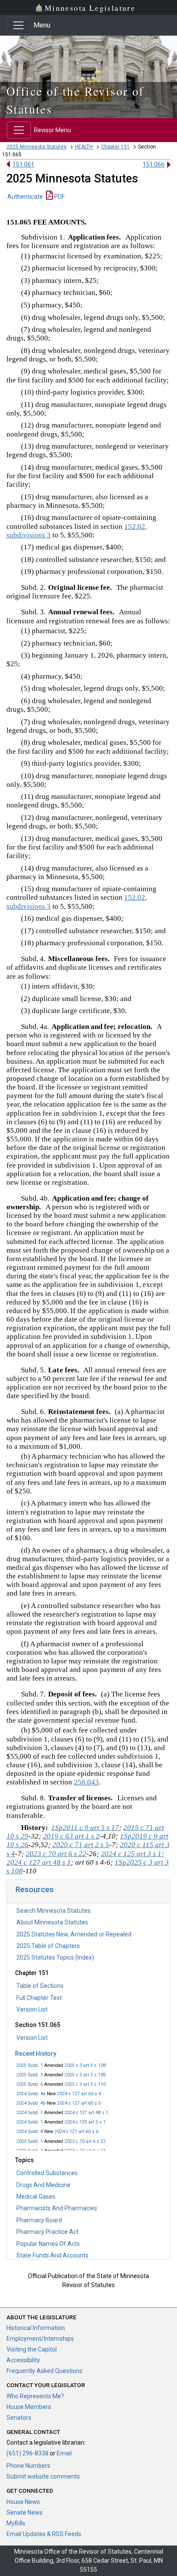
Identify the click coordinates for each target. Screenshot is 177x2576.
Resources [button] (35, 1889)
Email (64, 2453)
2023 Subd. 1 (30, 2141)
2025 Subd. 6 (30, 2084)
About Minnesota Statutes (52, 1922)
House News (23, 2502)
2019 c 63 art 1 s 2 (71, 1836)
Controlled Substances (47, 2173)
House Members (29, 2407)
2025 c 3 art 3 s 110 (85, 2084)
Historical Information (36, 2328)
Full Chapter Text (39, 1998)
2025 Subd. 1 (30, 2065)
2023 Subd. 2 (30, 2151)
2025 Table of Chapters (48, 1946)
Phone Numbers (28, 2466)
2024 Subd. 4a (31, 2094)
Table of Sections (40, 1986)
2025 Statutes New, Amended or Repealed (74, 1934)
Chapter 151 (115, 147)
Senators (19, 2418)
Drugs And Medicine (43, 2185)
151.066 (154, 164)
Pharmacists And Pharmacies (57, 2208)
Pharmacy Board (39, 2220)
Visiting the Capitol (32, 2349)
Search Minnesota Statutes (53, 1911)
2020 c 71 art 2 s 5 (81, 1845)
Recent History (36, 2054)
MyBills (16, 2523)
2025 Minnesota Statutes (37, 147)
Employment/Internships (40, 2339)
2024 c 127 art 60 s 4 (79, 2094)
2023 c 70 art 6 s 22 (85, 2141)
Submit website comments (43, 2476)
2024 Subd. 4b (31, 2103)
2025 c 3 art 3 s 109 (85, 2075)
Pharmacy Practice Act (47, 2232)
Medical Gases (36, 2197)
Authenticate (25, 197)
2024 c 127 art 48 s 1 (86, 2113)
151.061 (23, 164)
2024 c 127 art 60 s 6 (76, 2131)
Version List (32, 2009)
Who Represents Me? (35, 2396)
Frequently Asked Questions (44, 2371)
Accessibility (23, 2360)
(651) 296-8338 (27, 2453)
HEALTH (84, 147)
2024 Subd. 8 (30, 2131)
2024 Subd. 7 (30, 2113)
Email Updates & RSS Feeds (44, 2534)
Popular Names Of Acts (48, 2244)
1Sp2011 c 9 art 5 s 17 (85, 1828)
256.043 (86, 1782)
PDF (59, 197)
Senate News (24, 2512)
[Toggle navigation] (18, 25)
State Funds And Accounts (52, 2255)
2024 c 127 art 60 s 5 (79, 2103)
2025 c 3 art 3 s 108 (85, 2065)
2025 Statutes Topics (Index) (55, 1957)
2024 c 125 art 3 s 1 (85, 2122)
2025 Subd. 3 (30, 2075)
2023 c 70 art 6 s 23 (85, 2151)
